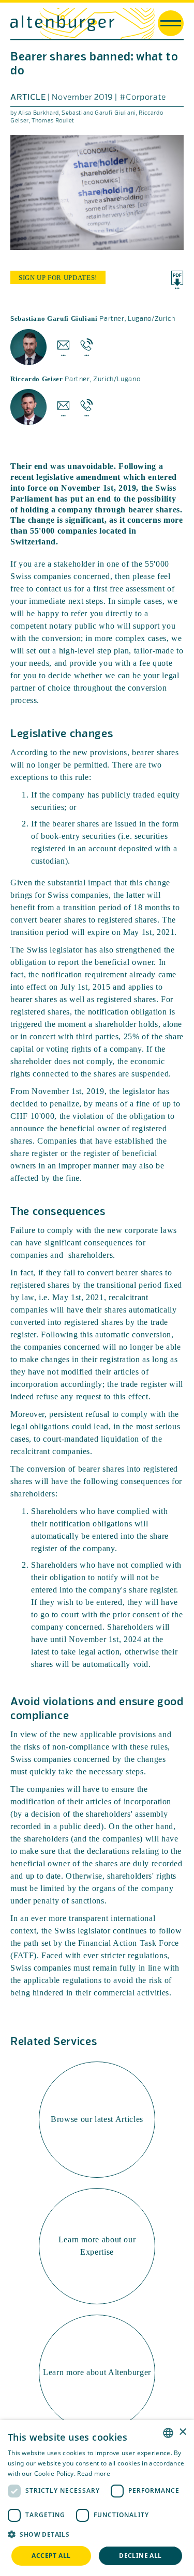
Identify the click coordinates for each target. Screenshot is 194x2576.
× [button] (182, 2432)
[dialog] (97, 2498)
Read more (94, 2473)
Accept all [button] (51, 2556)
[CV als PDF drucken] (177, 280)
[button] (97, 2535)
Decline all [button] (140, 2556)
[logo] (62, 23)
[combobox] (168, 2433)
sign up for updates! (58, 278)
